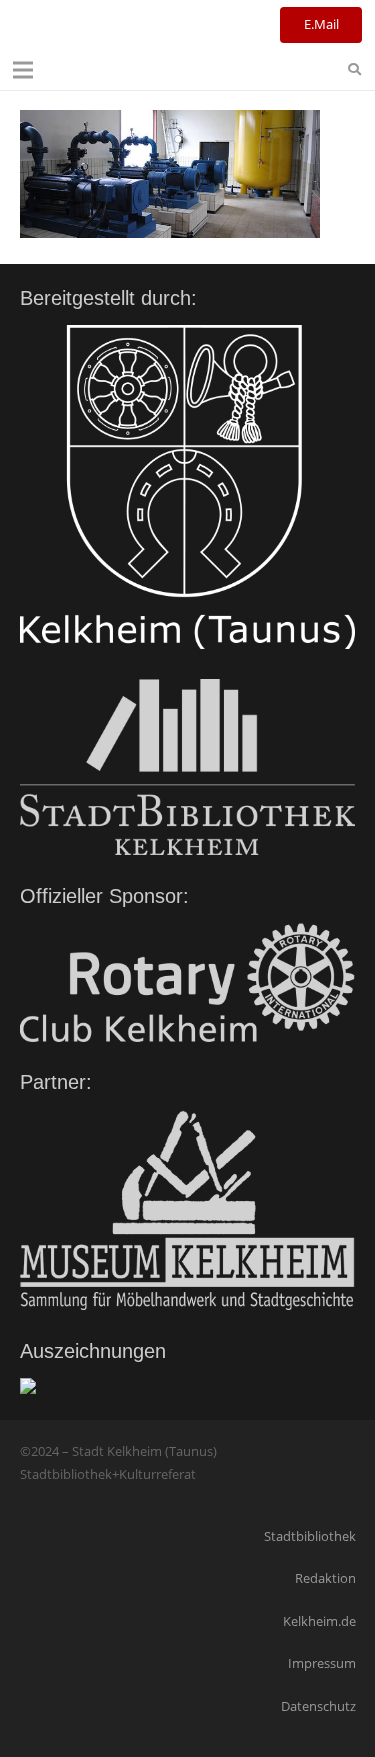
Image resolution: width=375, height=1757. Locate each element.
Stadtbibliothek (310, 1536)
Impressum (322, 1663)
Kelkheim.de (319, 1621)
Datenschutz (318, 1706)
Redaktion (325, 1578)
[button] (23, 70)
